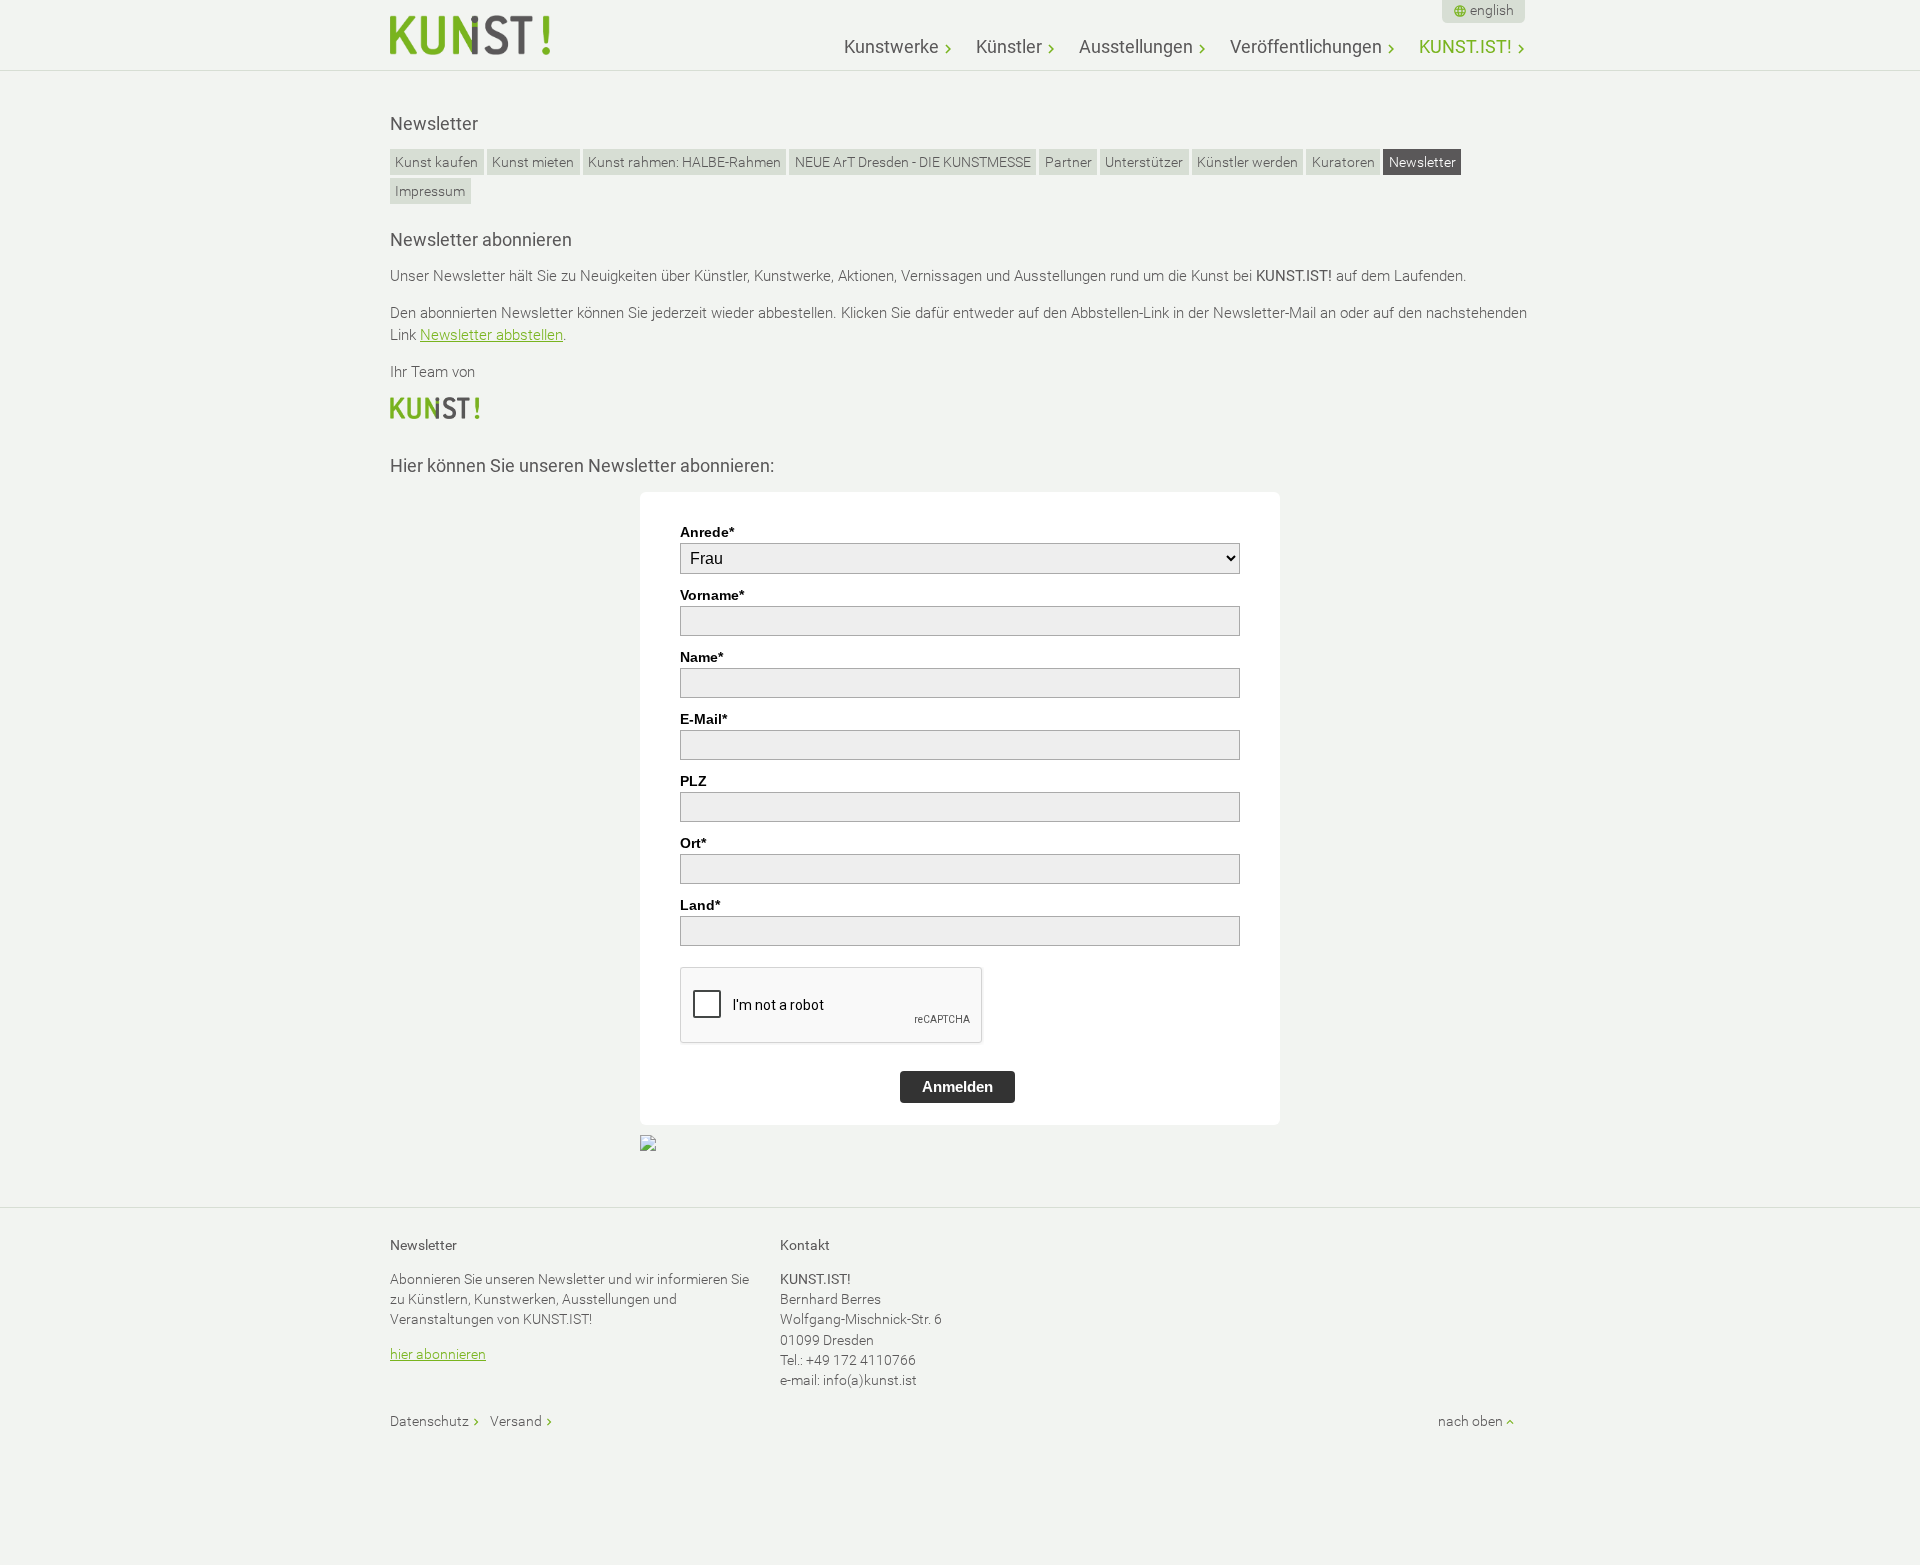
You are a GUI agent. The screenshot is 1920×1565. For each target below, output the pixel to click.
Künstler (1009, 46)
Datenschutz (429, 1421)
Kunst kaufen (436, 162)
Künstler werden (1247, 162)
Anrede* (707, 532)
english (1492, 10)
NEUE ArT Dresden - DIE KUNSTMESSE (913, 162)
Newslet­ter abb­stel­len (491, 335)
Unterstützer (1144, 162)
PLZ (693, 781)
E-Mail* (703, 719)
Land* (700, 905)
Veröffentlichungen (1306, 46)
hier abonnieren (438, 1354)
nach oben (1470, 1421)
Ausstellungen (1136, 46)
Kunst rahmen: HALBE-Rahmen (684, 162)
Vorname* (712, 595)
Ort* (693, 843)
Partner (1068, 162)
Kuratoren (1343, 162)
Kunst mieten (533, 162)
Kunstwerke (891, 46)
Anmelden (957, 1086)
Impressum (430, 191)
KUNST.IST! (1465, 46)
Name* (701, 657)
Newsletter (1422, 162)
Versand (516, 1421)
